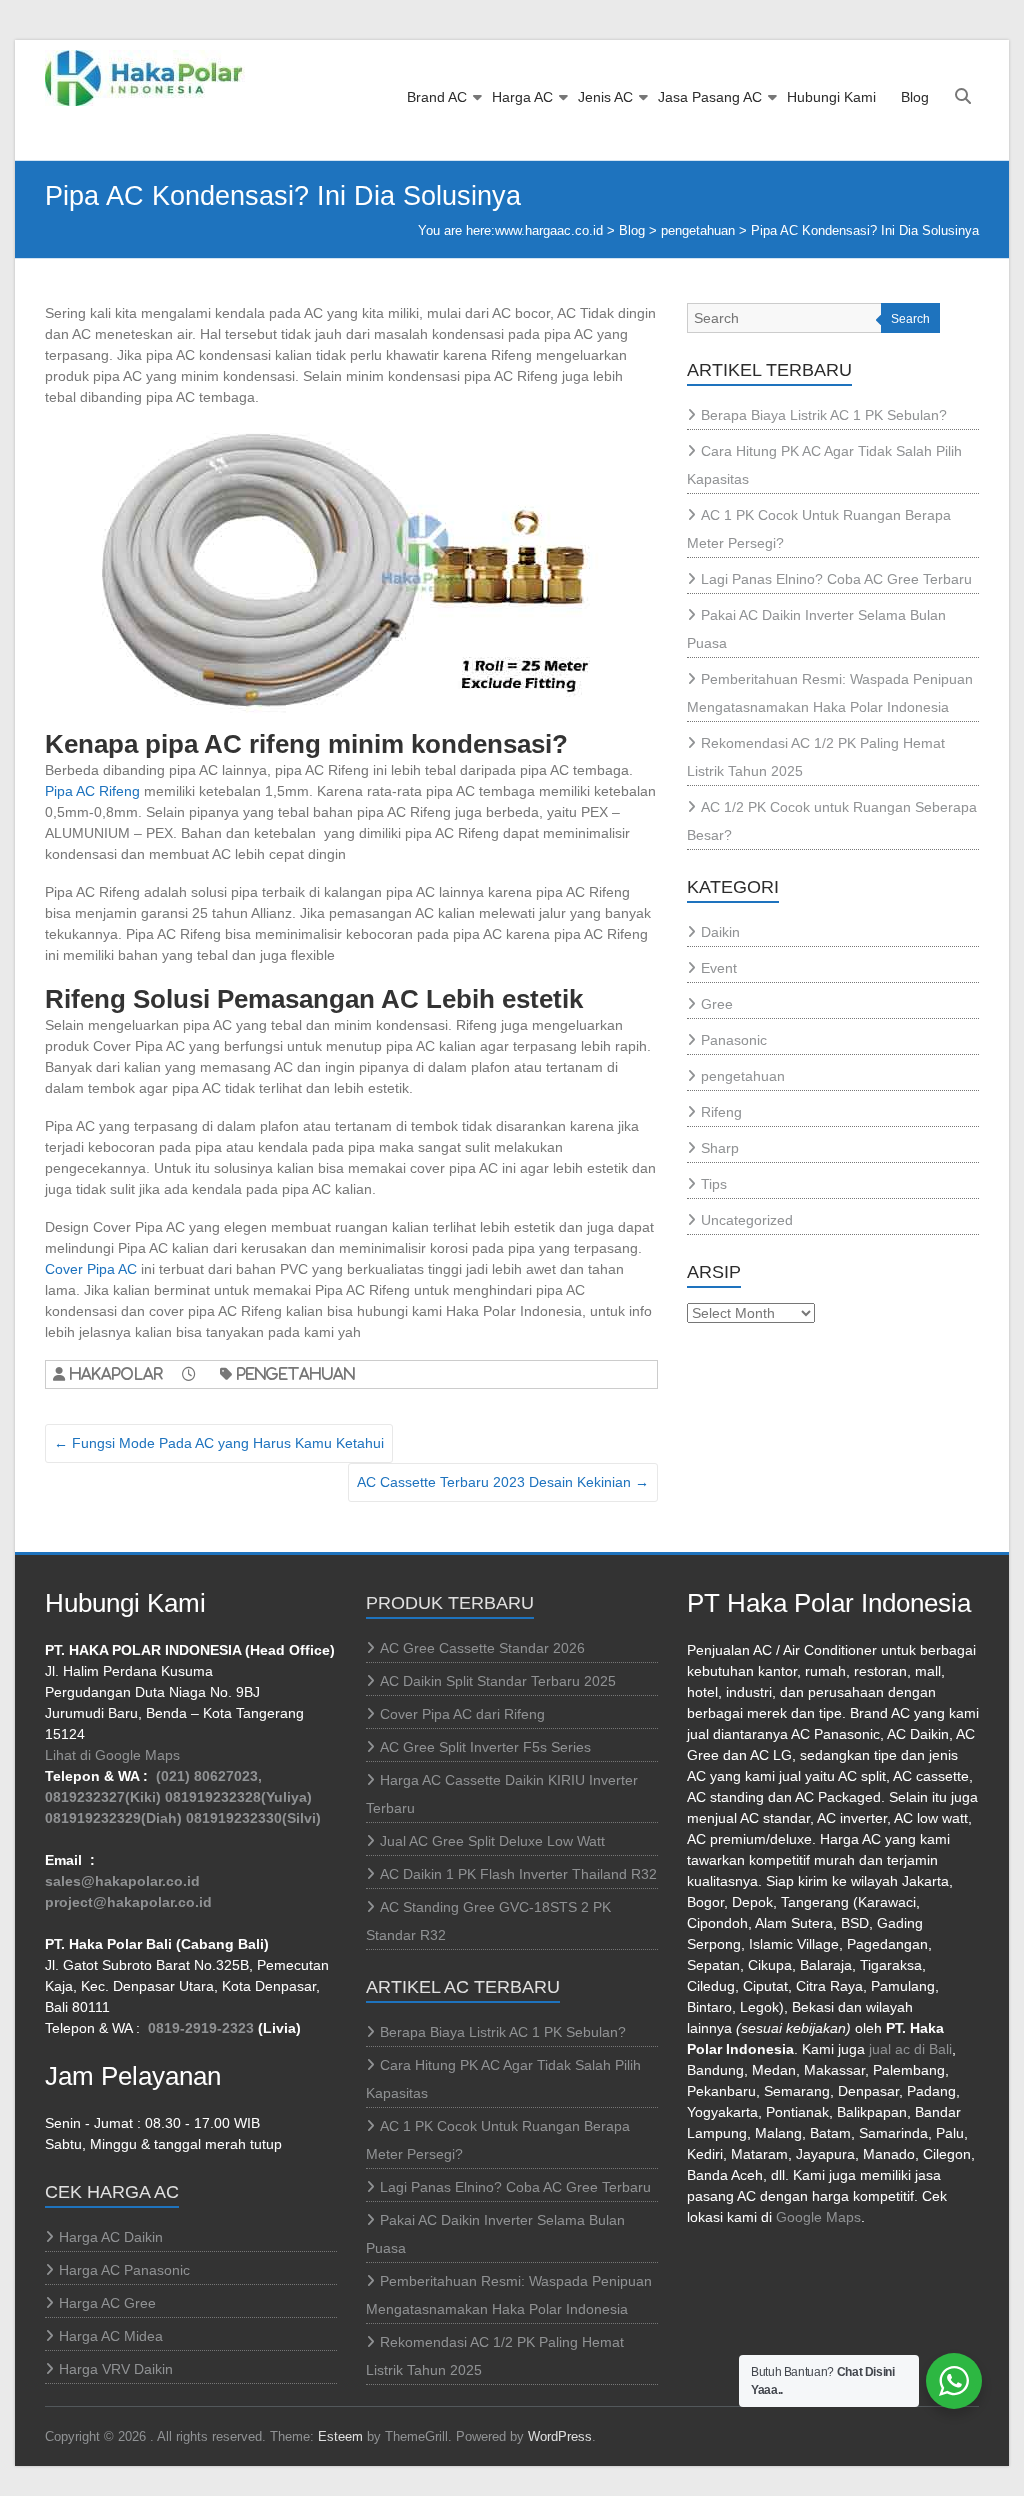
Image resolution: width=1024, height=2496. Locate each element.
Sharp (720, 1148)
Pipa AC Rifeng (92, 791)
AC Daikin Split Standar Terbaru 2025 (498, 1681)
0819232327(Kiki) (103, 1797)
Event (719, 968)
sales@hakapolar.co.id (122, 1881)
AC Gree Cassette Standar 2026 (482, 1648)
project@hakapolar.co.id (128, 1902)
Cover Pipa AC (91, 1269)
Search (910, 319)
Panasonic (734, 1040)
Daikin (720, 932)
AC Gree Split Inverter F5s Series (485, 1747)
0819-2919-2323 (201, 2028)
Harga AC (522, 97)
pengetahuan (698, 230)
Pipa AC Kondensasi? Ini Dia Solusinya (865, 230)
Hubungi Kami (831, 97)
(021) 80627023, (209, 1776)
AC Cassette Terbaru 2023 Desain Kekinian (503, 1482)
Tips (714, 1184)
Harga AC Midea (111, 2336)
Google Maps (818, 2217)
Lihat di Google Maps (112, 1755)
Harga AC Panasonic (124, 2270)
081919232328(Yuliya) (238, 1797)
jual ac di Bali (910, 2049)
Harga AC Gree (107, 2303)
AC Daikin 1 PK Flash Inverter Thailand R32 (518, 1874)
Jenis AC (605, 97)
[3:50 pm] (198, 1373)
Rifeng (721, 1112)
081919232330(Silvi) (253, 1818)
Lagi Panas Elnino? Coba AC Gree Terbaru (836, 579)
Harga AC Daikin (111, 2237)
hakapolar (116, 1373)
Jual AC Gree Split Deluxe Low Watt (492, 1841)
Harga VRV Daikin (116, 2369)
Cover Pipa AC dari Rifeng (462, 1714)
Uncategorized (747, 1220)
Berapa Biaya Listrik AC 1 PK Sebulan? (824, 415)
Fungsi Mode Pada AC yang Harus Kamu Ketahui (219, 1443)
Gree (717, 1004)
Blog (915, 97)
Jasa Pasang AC (710, 97)
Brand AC (437, 97)
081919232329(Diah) (113, 1818)
